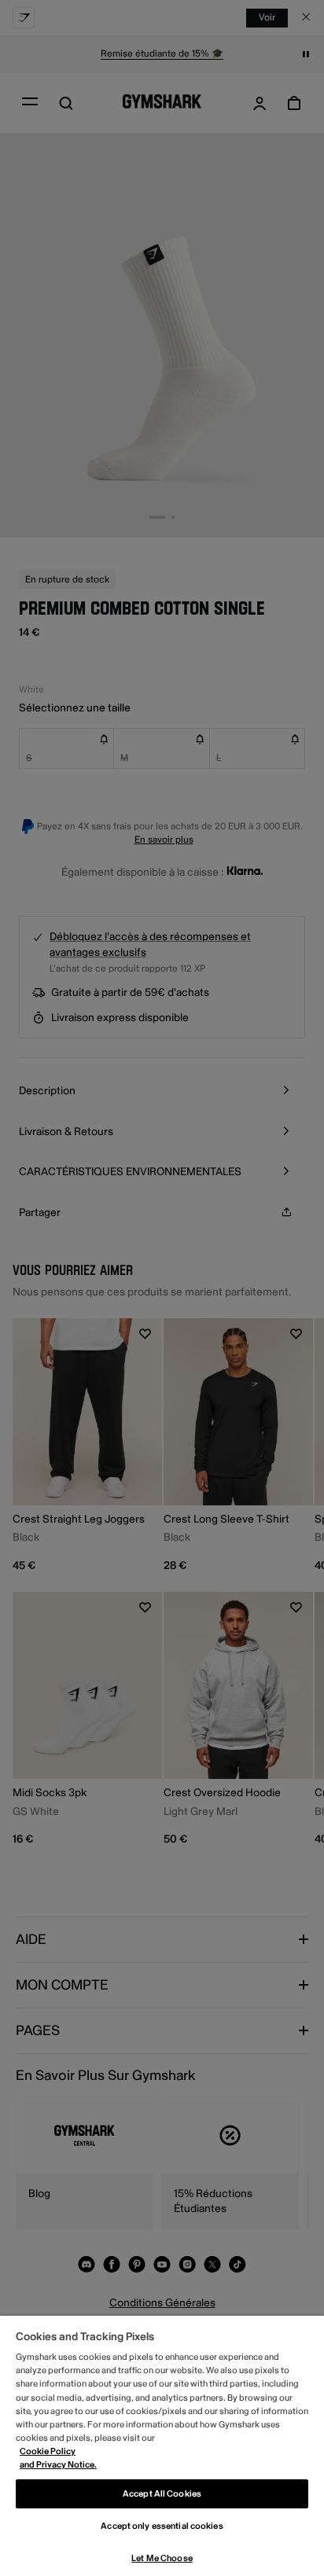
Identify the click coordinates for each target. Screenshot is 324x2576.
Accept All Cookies (162, 2494)
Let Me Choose (162, 2558)
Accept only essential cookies (162, 2526)
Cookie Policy (48, 2451)
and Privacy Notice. (58, 2465)
